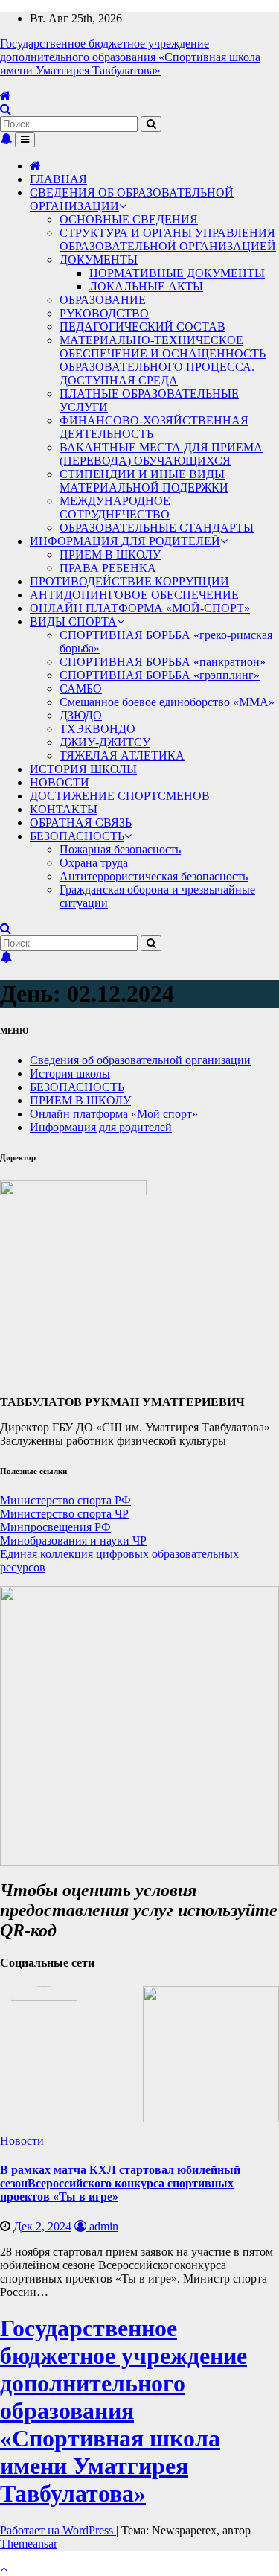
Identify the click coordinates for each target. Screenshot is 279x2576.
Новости (22, 2141)
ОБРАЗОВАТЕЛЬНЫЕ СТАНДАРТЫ (157, 528)
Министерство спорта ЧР (64, 1514)
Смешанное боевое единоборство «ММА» (167, 702)
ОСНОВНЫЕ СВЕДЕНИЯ (129, 219)
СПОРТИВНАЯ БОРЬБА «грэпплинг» (160, 675)
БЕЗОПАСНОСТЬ (77, 836)
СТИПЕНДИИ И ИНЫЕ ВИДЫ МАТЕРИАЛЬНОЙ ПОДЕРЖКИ (144, 481)
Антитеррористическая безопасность (154, 876)
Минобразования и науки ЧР (73, 1540)
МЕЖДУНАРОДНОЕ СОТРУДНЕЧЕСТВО (115, 508)
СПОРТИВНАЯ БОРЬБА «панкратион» (163, 662)
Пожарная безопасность (120, 849)
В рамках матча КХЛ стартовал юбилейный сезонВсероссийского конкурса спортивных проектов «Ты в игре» (120, 2183)
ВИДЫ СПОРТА (73, 621)
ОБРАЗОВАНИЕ (103, 300)
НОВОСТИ (60, 782)
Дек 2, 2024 (42, 2226)
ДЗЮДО (81, 715)
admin (102, 2226)
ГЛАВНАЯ (58, 179)
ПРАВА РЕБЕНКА (108, 568)
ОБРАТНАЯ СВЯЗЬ (81, 823)
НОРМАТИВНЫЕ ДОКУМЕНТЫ (177, 273)
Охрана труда (94, 863)
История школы (70, 1074)
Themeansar (29, 2544)
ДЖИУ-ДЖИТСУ (105, 742)
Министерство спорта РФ (65, 1500)
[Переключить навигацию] (25, 140)
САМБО (81, 688)
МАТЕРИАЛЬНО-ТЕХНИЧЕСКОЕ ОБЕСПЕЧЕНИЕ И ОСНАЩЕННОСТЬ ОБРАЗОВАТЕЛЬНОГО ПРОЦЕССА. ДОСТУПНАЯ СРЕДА (163, 360)
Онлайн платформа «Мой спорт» (114, 1114)
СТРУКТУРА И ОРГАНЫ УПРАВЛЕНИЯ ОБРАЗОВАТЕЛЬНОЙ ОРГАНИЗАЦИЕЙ (168, 239)
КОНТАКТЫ (64, 809)
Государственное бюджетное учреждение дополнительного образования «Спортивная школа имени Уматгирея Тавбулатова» (130, 57)
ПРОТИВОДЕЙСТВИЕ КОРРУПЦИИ (129, 581)
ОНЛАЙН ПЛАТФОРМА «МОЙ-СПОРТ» (140, 608)
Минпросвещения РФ (55, 1527)
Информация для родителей (101, 1127)
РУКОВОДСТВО (104, 313)
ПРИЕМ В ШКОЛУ (110, 554)
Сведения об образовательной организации (140, 1060)
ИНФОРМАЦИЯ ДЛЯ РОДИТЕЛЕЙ (125, 541)
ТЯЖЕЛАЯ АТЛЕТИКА (122, 756)
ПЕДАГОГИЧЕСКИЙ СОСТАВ (142, 327)
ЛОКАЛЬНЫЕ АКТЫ (146, 286)
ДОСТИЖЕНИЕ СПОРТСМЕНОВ (120, 796)
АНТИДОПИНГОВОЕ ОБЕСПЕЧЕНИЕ (134, 595)
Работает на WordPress (58, 2530)
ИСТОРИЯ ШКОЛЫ (83, 769)
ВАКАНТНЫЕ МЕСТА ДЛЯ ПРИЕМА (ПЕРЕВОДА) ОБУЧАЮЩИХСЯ (161, 454)
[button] (6, 109)
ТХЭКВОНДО (97, 729)
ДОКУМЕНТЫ (99, 260)
